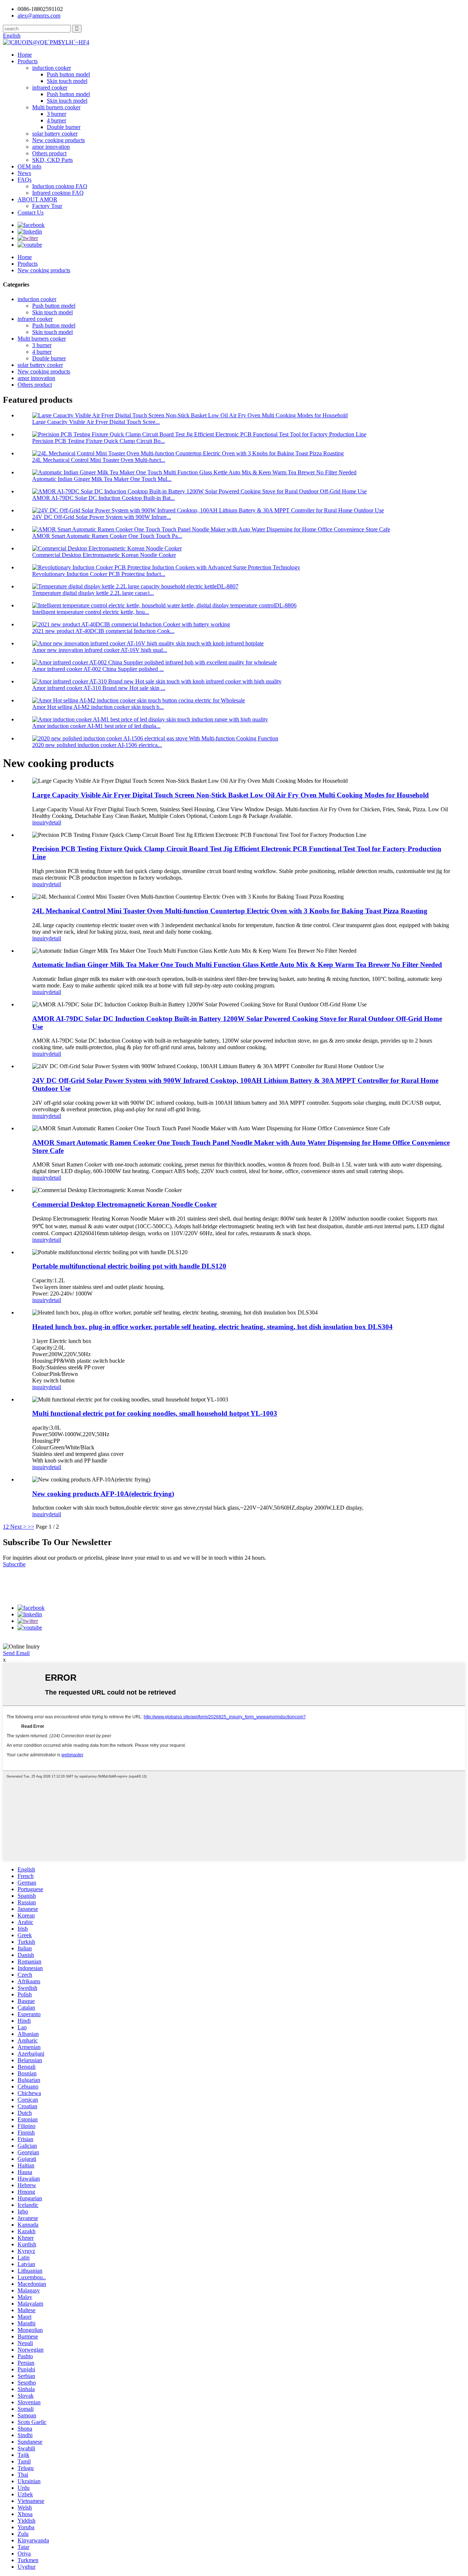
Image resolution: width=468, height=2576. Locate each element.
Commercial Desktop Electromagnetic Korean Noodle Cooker (104, 555)
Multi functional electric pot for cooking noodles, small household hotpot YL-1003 (155, 1413)
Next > (18, 1527)
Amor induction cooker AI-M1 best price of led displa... (96, 726)
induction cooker (52, 68)
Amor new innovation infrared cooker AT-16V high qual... (100, 650)
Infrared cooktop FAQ (58, 193)
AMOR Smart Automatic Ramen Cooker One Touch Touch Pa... (107, 536)
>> (31, 1527)
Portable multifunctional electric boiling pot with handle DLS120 (129, 1266)
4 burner (56, 120)
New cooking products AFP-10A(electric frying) (103, 1494)
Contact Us (31, 213)
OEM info (29, 166)
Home (25, 55)
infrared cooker (50, 88)
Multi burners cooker (56, 107)
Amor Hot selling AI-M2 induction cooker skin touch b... (98, 707)
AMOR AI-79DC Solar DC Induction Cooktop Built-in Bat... (103, 498)
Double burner (64, 127)
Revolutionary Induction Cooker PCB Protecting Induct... (99, 574)
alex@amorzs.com (39, 16)
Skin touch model (67, 81)
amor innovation (51, 147)
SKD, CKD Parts (52, 160)
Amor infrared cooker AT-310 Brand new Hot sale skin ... (99, 688)
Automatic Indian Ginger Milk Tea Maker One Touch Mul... (102, 479)
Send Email (16, 1653)
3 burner (56, 114)
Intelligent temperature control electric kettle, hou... (91, 612)
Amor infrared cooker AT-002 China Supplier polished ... (98, 669)
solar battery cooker (55, 134)
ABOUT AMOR (37, 199)
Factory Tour (47, 206)
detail (55, 822)
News (24, 173)
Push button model (68, 74)
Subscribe (14, 1564)
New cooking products (58, 140)
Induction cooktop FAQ (60, 186)
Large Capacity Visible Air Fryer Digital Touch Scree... (96, 422)
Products (28, 61)
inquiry (40, 822)
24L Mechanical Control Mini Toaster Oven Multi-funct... (99, 460)
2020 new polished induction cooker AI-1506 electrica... (97, 745)
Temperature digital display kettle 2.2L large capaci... (93, 593)
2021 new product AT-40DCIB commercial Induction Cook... (103, 631)
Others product (49, 153)
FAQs (24, 180)
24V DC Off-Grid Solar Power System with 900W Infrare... (102, 517)
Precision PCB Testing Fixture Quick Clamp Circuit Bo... (99, 441)
